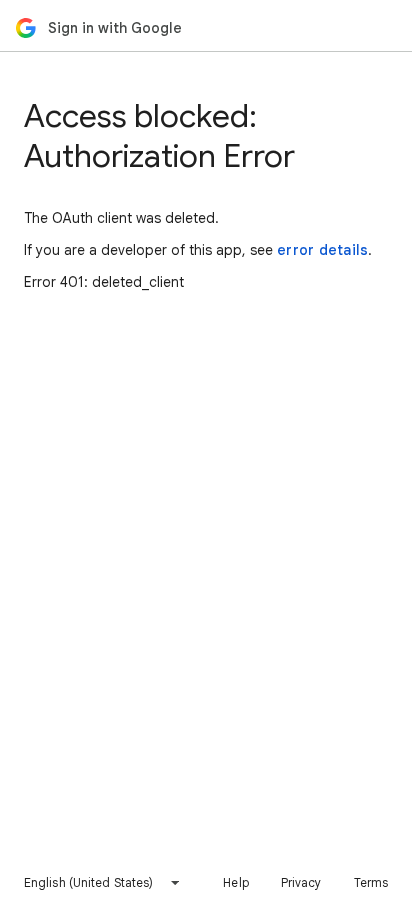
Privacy (301, 882)
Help (235, 882)
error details (322, 250)
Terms (371, 882)
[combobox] (102, 883)
